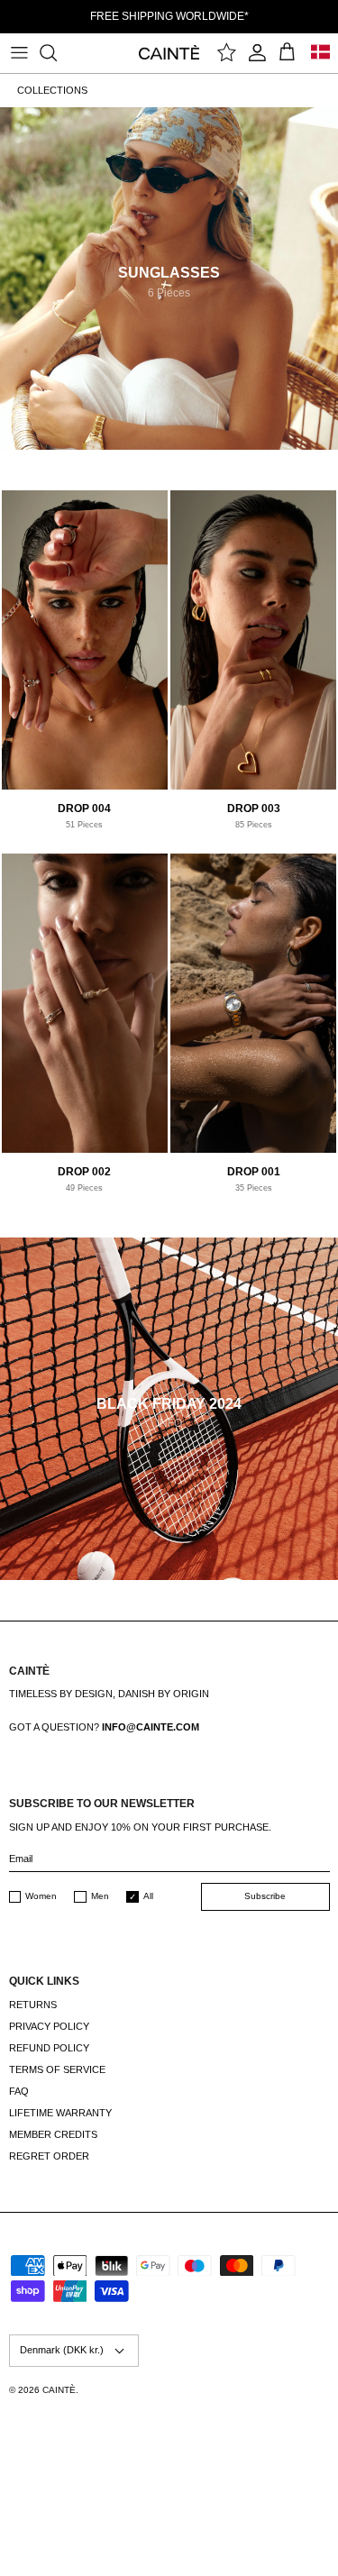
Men (100, 1896)
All (148, 1896)
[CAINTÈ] (169, 52)
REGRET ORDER (49, 2156)
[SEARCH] (57, 52)
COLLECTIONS (52, 90)
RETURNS (33, 2005)
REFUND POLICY (49, 2048)
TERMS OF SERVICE (57, 2069)
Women (41, 1896)
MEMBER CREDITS (53, 2134)
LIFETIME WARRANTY (60, 2113)
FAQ (19, 2091)
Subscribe (265, 1896)
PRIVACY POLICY (49, 2026)
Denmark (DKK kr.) (62, 2350)
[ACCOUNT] (257, 52)
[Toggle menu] (19, 52)
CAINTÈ (59, 2390)
